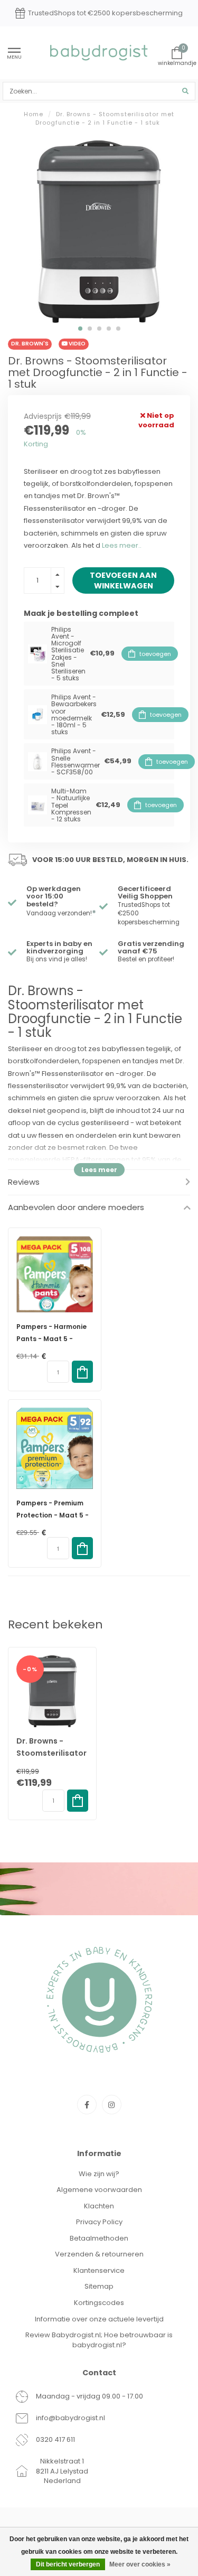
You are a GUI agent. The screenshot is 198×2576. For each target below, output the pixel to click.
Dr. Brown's (30, 344)
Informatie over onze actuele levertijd (99, 2319)
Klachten (99, 2206)
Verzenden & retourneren (99, 2254)
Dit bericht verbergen (68, 2564)
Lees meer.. (122, 545)
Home (34, 114)
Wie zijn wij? (99, 2174)
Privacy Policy (99, 2222)
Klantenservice (99, 2270)
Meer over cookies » (140, 2564)
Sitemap (99, 2286)
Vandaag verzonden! (61, 913)
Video (77, 344)
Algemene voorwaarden (99, 2190)
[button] (80, 329)
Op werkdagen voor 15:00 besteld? (54, 896)
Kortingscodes (99, 2303)
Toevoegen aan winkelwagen (123, 580)
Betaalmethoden (99, 2238)
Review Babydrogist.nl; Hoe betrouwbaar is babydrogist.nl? (99, 2340)
